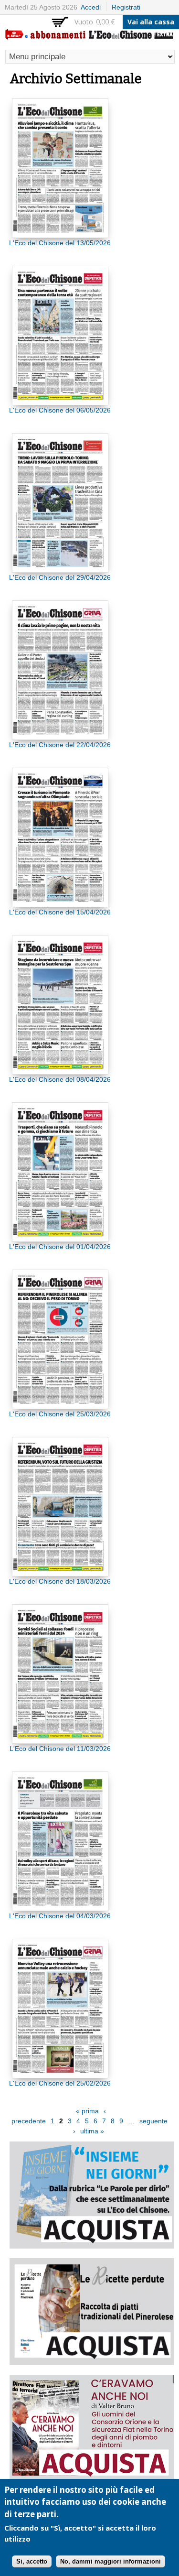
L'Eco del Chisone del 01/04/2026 (60, 1247)
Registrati (126, 7)
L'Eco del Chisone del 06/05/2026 (60, 410)
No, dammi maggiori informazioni (111, 2561)
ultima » (92, 2131)
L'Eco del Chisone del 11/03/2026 (60, 1749)
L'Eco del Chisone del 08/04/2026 (60, 1079)
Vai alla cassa (151, 22)
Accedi (91, 7)
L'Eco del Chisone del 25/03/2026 (60, 1414)
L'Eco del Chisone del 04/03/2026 (60, 1916)
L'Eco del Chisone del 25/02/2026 (60, 2083)
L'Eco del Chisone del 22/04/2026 (60, 745)
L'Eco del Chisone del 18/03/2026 (60, 1581)
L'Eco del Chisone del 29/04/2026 (60, 577)
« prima (87, 2111)
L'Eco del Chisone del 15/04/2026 (60, 912)
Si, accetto (32, 2561)
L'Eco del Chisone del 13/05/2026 (60, 243)
